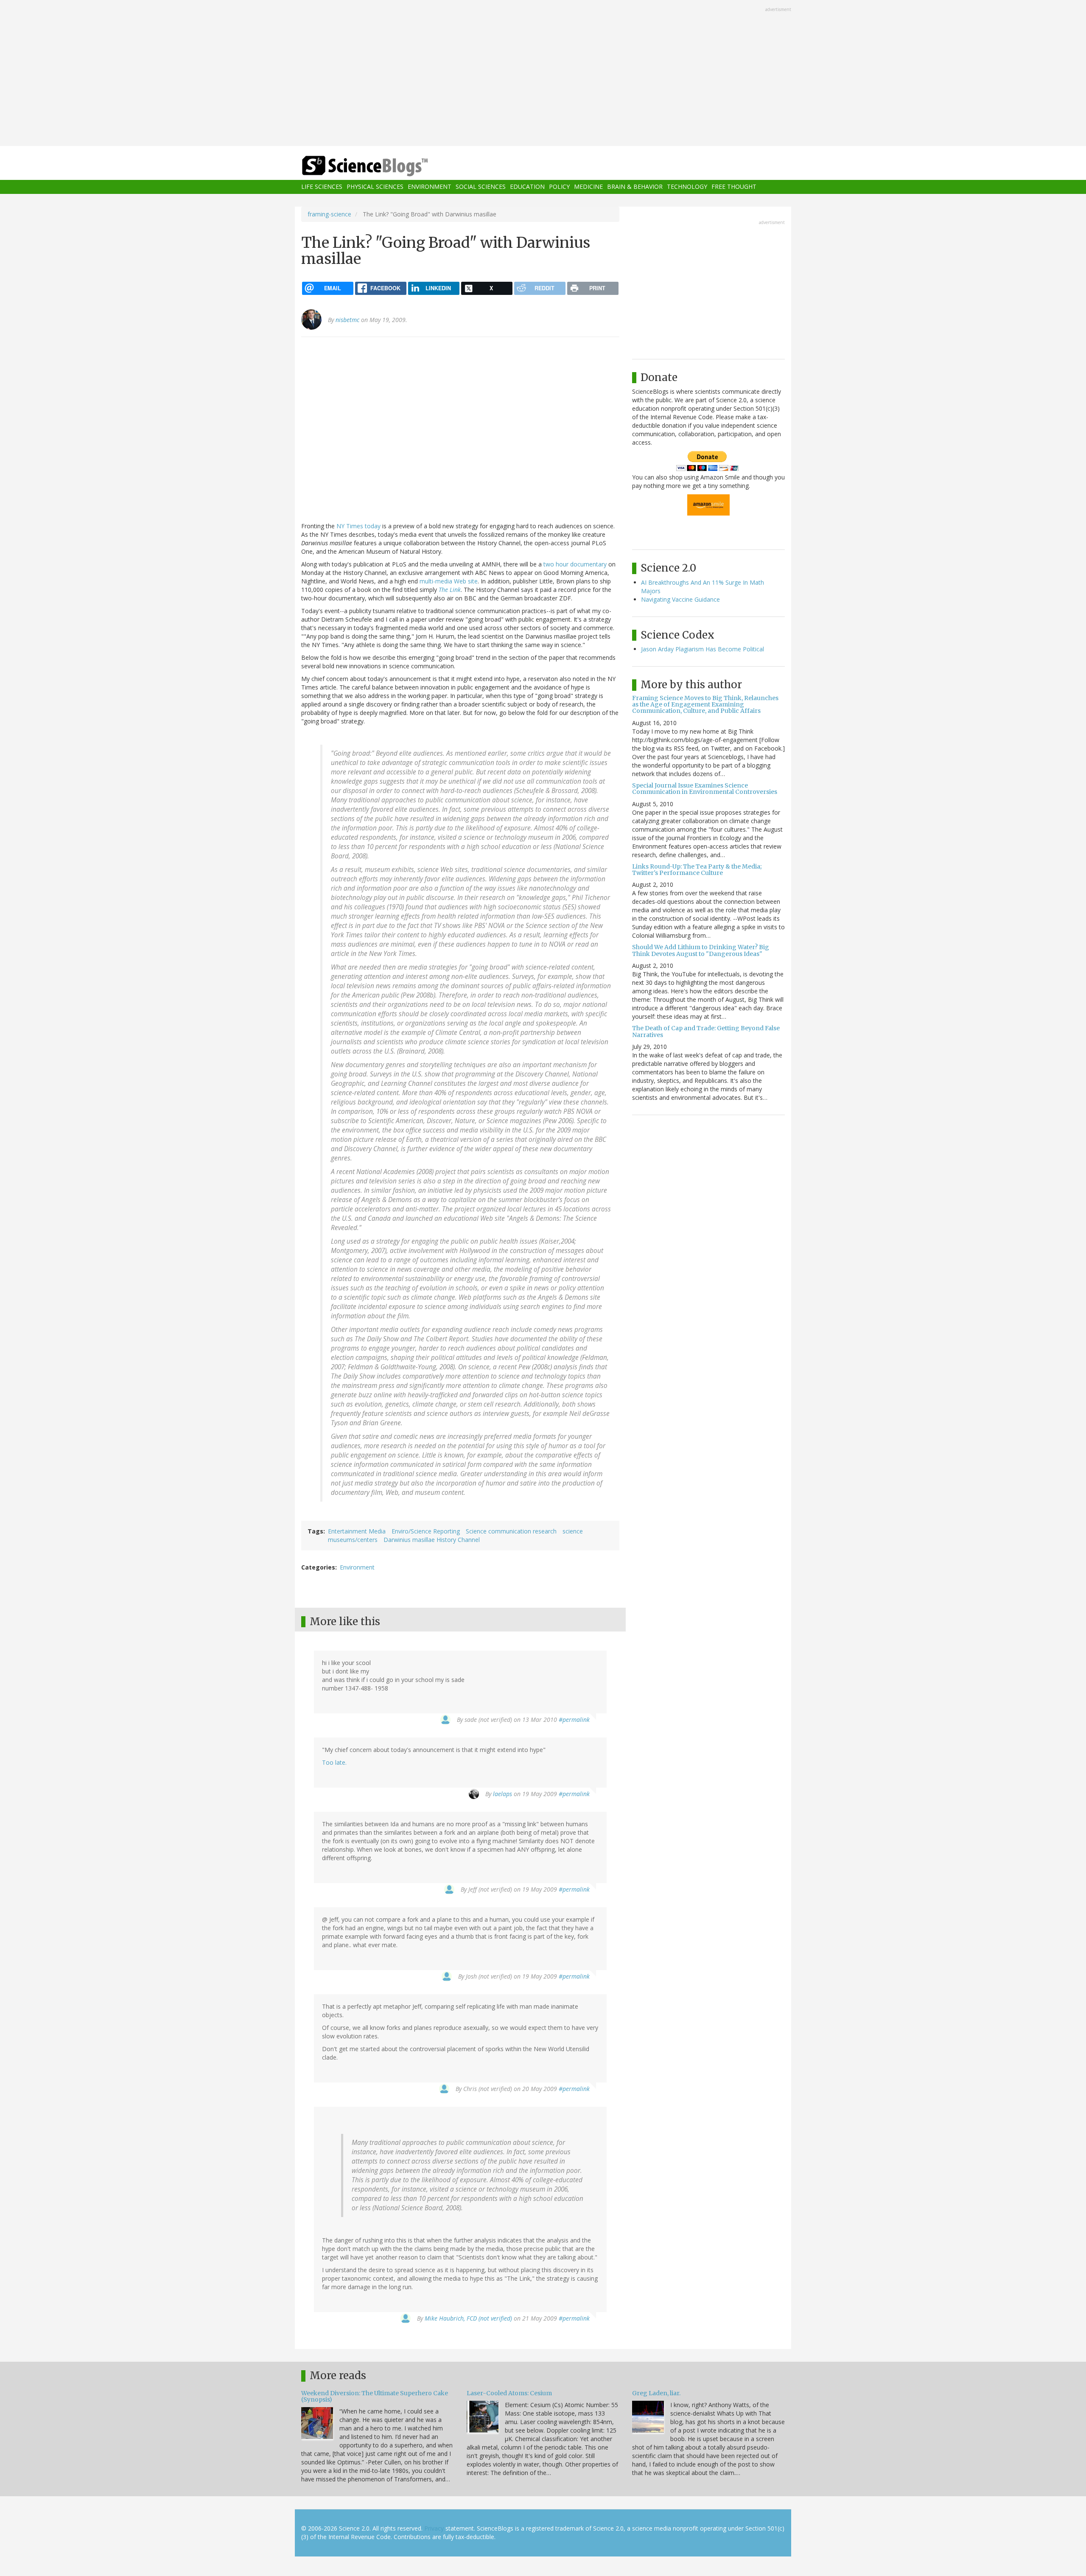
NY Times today (358, 526)
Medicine (588, 187)
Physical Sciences (375, 187)
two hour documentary (575, 564)
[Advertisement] (543, 74)
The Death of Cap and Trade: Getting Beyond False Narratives (706, 1031)
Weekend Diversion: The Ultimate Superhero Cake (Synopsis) (375, 2396)
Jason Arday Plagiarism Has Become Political (703, 649)
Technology (687, 187)
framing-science (329, 214)
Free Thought (734, 187)
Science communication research (511, 1531)
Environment (430, 187)
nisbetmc (347, 320)
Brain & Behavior (635, 187)
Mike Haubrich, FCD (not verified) (468, 2318)
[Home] (382, 166)
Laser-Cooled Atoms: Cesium (509, 2393)
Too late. (334, 1762)
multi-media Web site (449, 581)
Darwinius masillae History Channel (432, 1540)
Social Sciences (481, 187)
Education (527, 187)
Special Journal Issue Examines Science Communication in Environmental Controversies (705, 789)
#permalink (574, 1720)
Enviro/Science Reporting (426, 1531)
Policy (559, 187)
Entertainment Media (357, 1531)
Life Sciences (322, 187)
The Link (450, 590)
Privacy (434, 2528)
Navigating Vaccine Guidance (680, 599)
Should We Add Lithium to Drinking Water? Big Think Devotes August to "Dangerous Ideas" (701, 950)
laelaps (502, 1794)
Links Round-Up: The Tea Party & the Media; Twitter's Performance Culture (697, 870)
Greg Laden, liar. (656, 2393)
